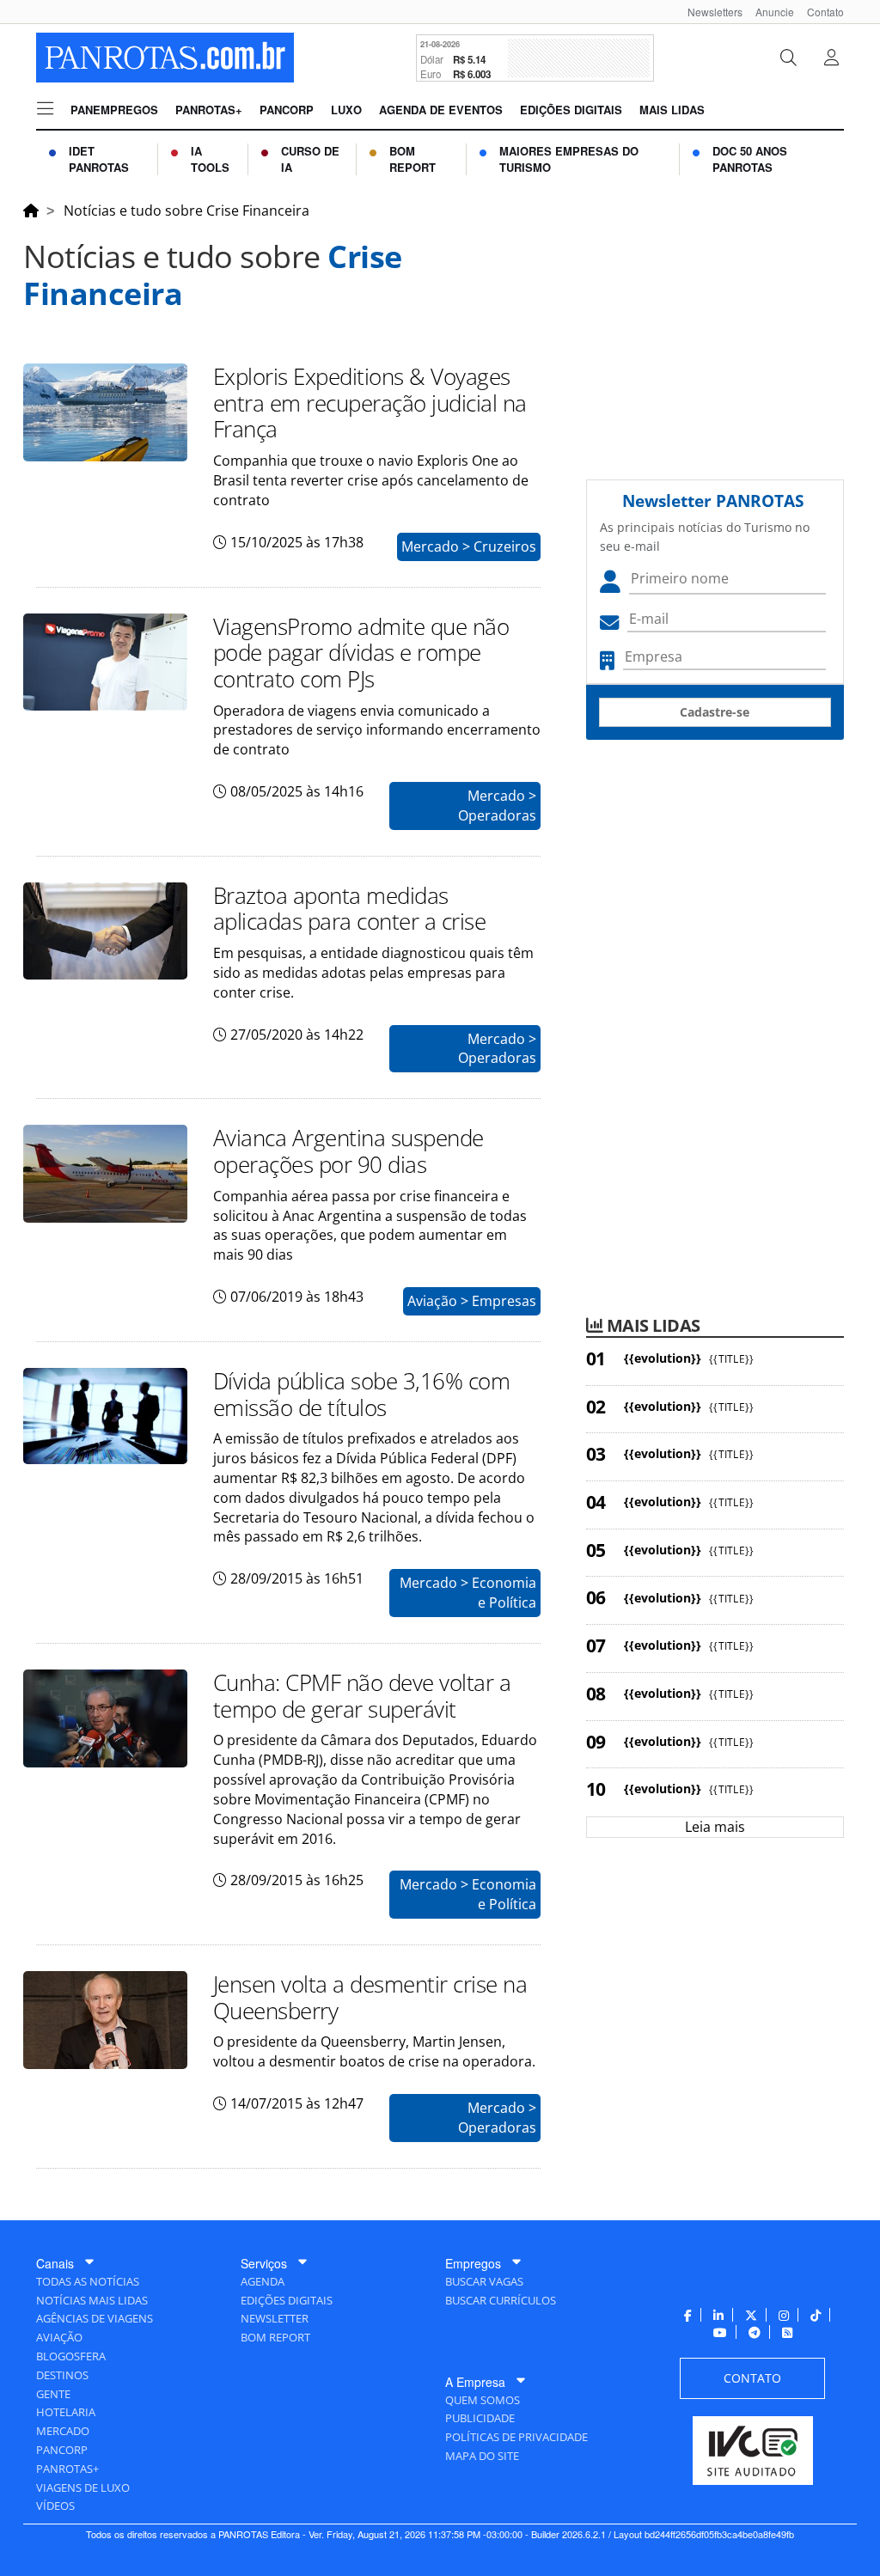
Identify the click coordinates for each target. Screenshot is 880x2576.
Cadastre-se (715, 712)
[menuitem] (709, 12)
